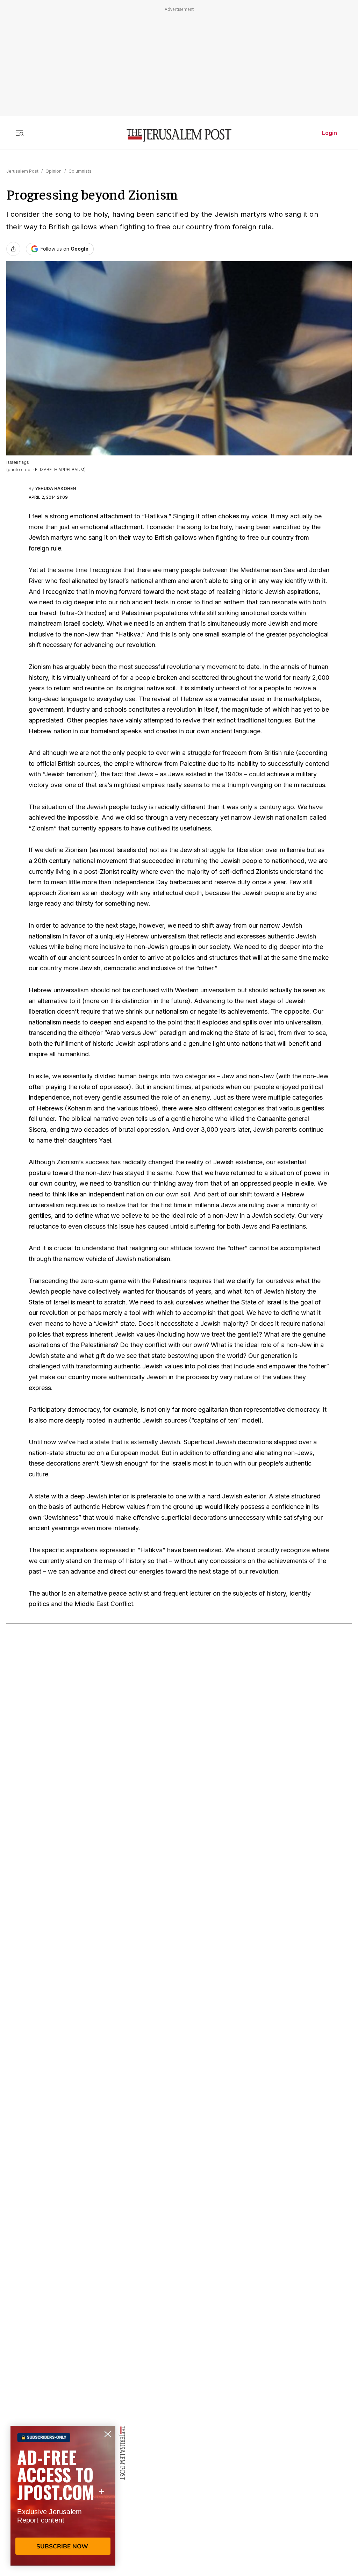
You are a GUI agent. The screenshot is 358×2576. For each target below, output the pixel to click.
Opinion (53, 171)
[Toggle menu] (20, 133)
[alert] (63, 2496)
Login (330, 133)
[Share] (13, 249)
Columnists (80, 171)
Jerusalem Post (22, 171)
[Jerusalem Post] (179, 136)
